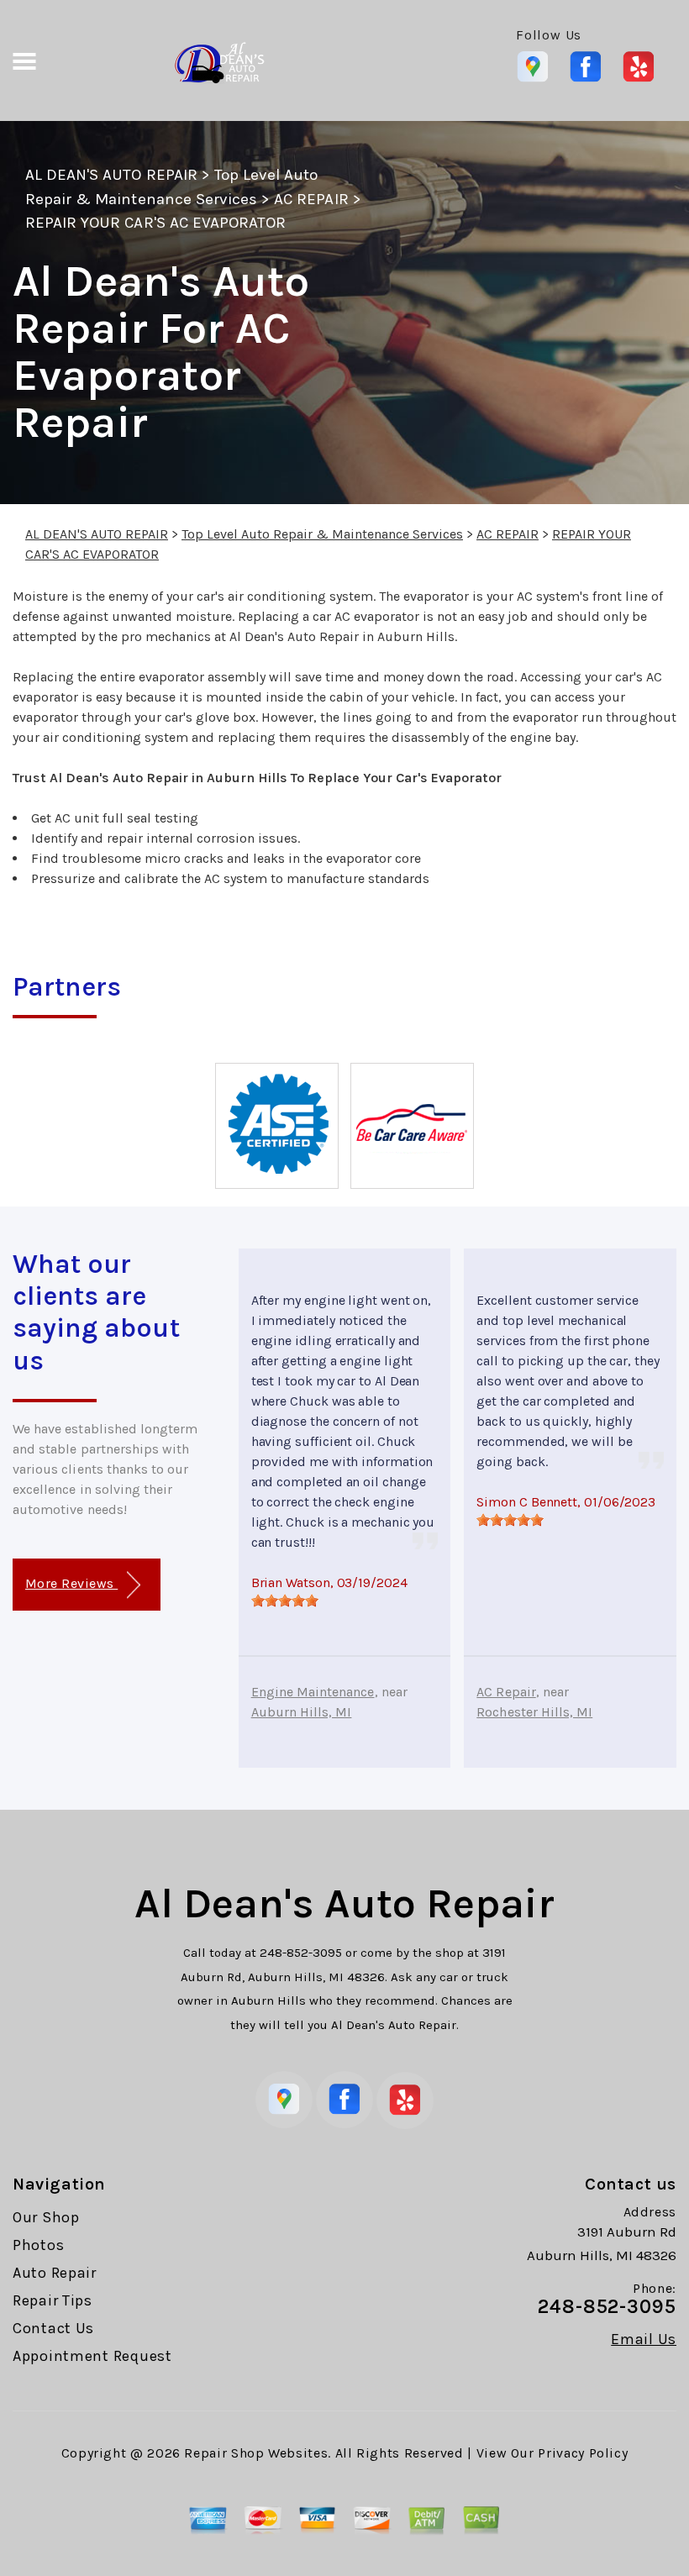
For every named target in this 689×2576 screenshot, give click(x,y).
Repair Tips (53, 2300)
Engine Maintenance (313, 1692)
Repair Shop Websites (256, 2453)
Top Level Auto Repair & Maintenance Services (322, 534)
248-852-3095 (301, 1953)
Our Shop (46, 2217)
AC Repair (506, 1692)
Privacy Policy (583, 2453)
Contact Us (53, 2328)
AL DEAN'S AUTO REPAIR (111, 175)
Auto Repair (55, 2273)
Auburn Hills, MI (302, 1712)
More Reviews (71, 1583)
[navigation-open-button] (24, 60)
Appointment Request (92, 2356)
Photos (38, 2245)
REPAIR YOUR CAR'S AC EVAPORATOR (155, 223)
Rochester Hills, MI (534, 1712)
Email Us (644, 2339)
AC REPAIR (311, 199)
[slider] (285, 1601)
